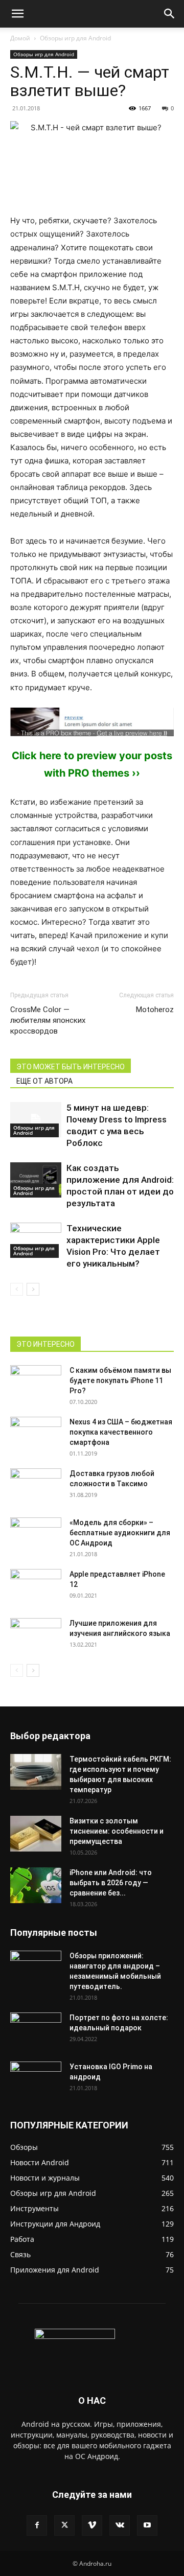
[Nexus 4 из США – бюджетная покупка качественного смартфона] (36, 1435)
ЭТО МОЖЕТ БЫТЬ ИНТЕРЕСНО (71, 1067)
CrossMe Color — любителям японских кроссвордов (48, 1020)
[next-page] (33, 1289)
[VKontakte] (120, 2525)
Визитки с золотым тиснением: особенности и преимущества (117, 1831)
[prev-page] (17, 1289)
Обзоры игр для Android (75, 38)
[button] (17, 14)
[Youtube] (147, 2525)
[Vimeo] (92, 2525)
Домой (20, 38)
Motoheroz (155, 1010)
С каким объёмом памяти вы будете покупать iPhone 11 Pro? (120, 1380)
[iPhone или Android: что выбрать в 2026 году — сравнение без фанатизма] (36, 1885)
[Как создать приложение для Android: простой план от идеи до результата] (36, 1180)
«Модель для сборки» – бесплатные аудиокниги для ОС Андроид (120, 1533)
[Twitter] (64, 2525)
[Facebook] (37, 2525)
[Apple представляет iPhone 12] (36, 1587)
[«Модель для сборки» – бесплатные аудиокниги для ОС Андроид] (36, 1530)
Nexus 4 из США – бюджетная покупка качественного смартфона (121, 1432)
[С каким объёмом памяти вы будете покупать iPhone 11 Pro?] (36, 1383)
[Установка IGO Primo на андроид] (36, 2078)
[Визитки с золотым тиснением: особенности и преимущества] (36, 1834)
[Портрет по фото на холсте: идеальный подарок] (36, 2030)
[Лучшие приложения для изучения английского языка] (36, 1636)
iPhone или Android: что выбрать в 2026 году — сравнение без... (111, 1883)
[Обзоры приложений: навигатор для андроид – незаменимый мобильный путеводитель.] (36, 1963)
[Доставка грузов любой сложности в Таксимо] (36, 1486)
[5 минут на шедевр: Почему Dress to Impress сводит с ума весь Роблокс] (36, 1120)
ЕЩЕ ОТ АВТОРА (44, 1081)
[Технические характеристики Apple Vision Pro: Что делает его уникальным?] (36, 1240)
